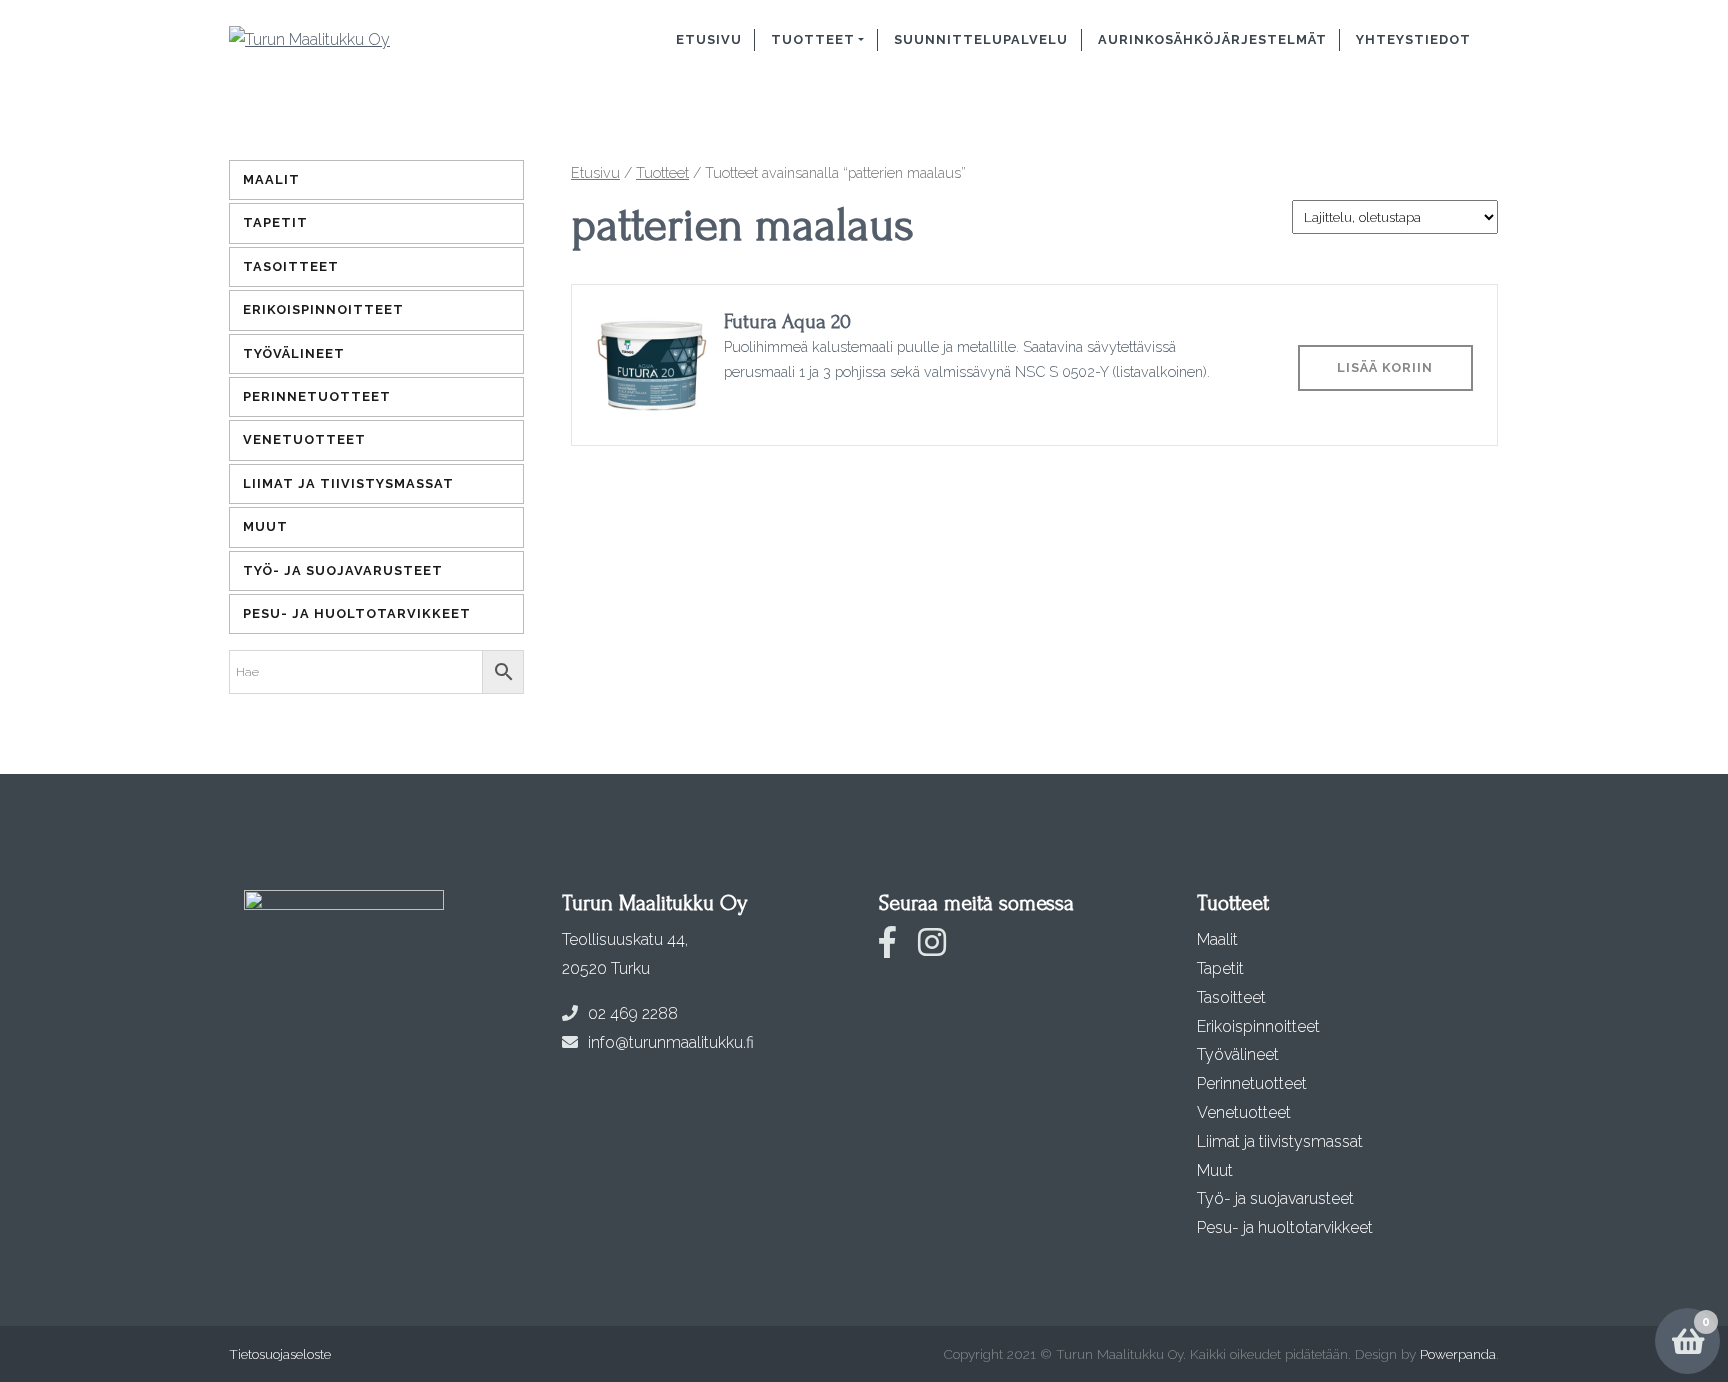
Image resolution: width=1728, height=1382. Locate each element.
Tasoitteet (291, 266)
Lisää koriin (1385, 367)
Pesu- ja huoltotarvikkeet (357, 613)
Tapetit (275, 222)
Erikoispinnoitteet (323, 309)
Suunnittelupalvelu (981, 39)
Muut (265, 526)
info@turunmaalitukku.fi (671, 1042)
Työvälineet (294, 353)
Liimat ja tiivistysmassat (348, 483)
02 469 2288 (633, 1013)
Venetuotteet (304, 439)
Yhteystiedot (1413, 39)
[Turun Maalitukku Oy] (356, 40)
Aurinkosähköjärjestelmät (1212, 39)
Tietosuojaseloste (280, 1354)
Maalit (271, 179)
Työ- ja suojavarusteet (343, 570)
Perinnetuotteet (317, 396)
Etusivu (709, 39)
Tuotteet (813, 39)
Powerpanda (1458, 1354)
